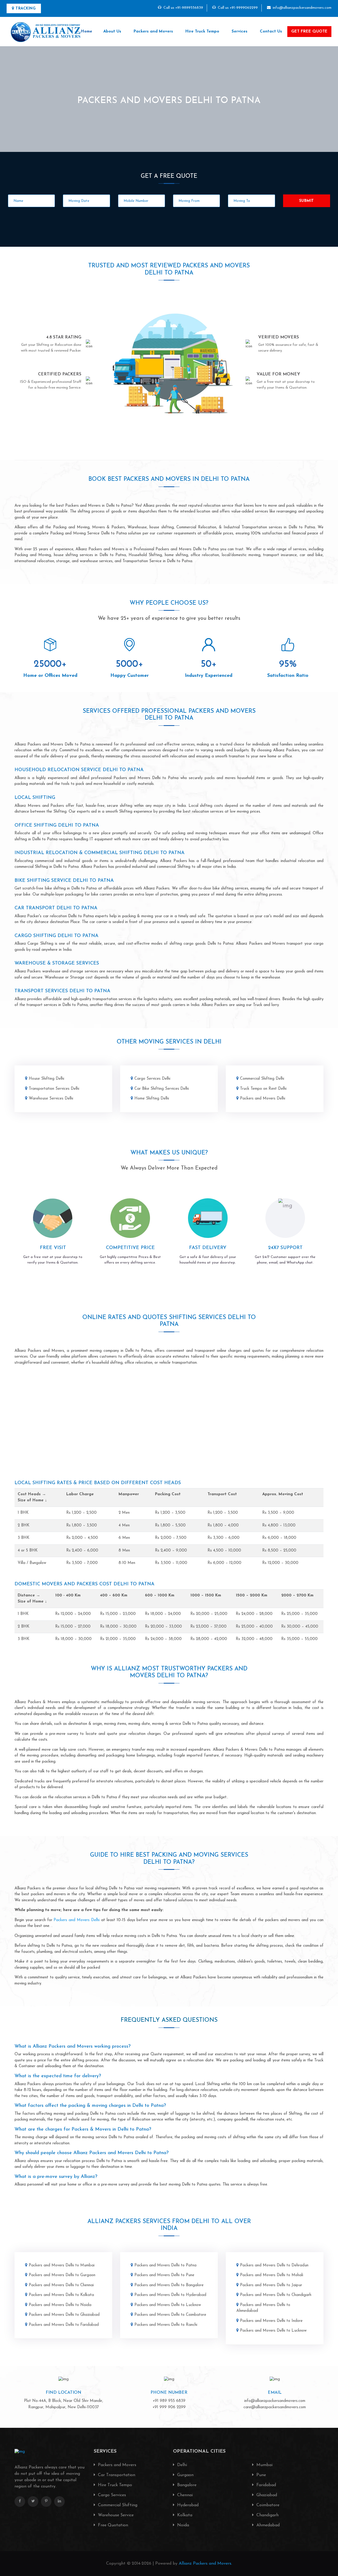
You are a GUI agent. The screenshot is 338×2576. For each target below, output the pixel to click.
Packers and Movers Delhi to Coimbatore (170, 2315)
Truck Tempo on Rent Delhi (263, 1089)
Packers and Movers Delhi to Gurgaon (62, 2275)
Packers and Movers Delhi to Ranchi (166, 2325)
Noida (182, 2525)
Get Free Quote (309, 32)
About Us (112, 32)
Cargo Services (111, 2495)
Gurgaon (185, 2475)
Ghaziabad (266, 2495)
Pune (260, 2475)
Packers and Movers (153, 32)
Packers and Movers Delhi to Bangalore (169, 2285)
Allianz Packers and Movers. (205, 2564)
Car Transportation (116, 2475)
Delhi (181, 2465)
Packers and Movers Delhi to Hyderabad (170, 2295)
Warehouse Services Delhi (51, 1099)
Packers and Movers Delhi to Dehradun (274, 2265)
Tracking (25, 9)
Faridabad (266, 2485)
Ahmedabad (267, 2525)
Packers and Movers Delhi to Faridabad (64, 2325)
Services (240, 32)
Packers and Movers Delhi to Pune (164, 2275)
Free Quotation (112, 2525)
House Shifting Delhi (46, 1079)
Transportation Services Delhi (54, 1089)
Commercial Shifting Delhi (262, 1079)
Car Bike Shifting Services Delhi (162, 1089)
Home (87, 32)
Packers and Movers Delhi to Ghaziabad (64, 2315)
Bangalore (186, 2485)
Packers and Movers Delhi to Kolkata (61, 2295)
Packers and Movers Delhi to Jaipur (271, 2285)
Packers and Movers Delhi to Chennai (61, 2285)
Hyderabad (187, 2505)
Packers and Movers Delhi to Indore (271, 2321)
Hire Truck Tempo (202, 32)
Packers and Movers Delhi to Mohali (272, 2275)
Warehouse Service (115, 2515)
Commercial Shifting (117, 2505)
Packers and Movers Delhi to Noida (60, 2305)
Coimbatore (267, 2505)
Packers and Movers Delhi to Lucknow (168, 2305)
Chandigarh (267, 2515)
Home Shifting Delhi (152, 1099)
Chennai (184, 2495)
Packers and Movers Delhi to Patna (165, 2265)
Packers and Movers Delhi (263, 1099)
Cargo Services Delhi (152, 1079)
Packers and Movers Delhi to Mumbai (62, 2265)
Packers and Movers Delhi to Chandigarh (276, 2295)
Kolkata (184, 2515)
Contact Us (271, 32)
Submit (307, 201)
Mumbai (264, 2465)
